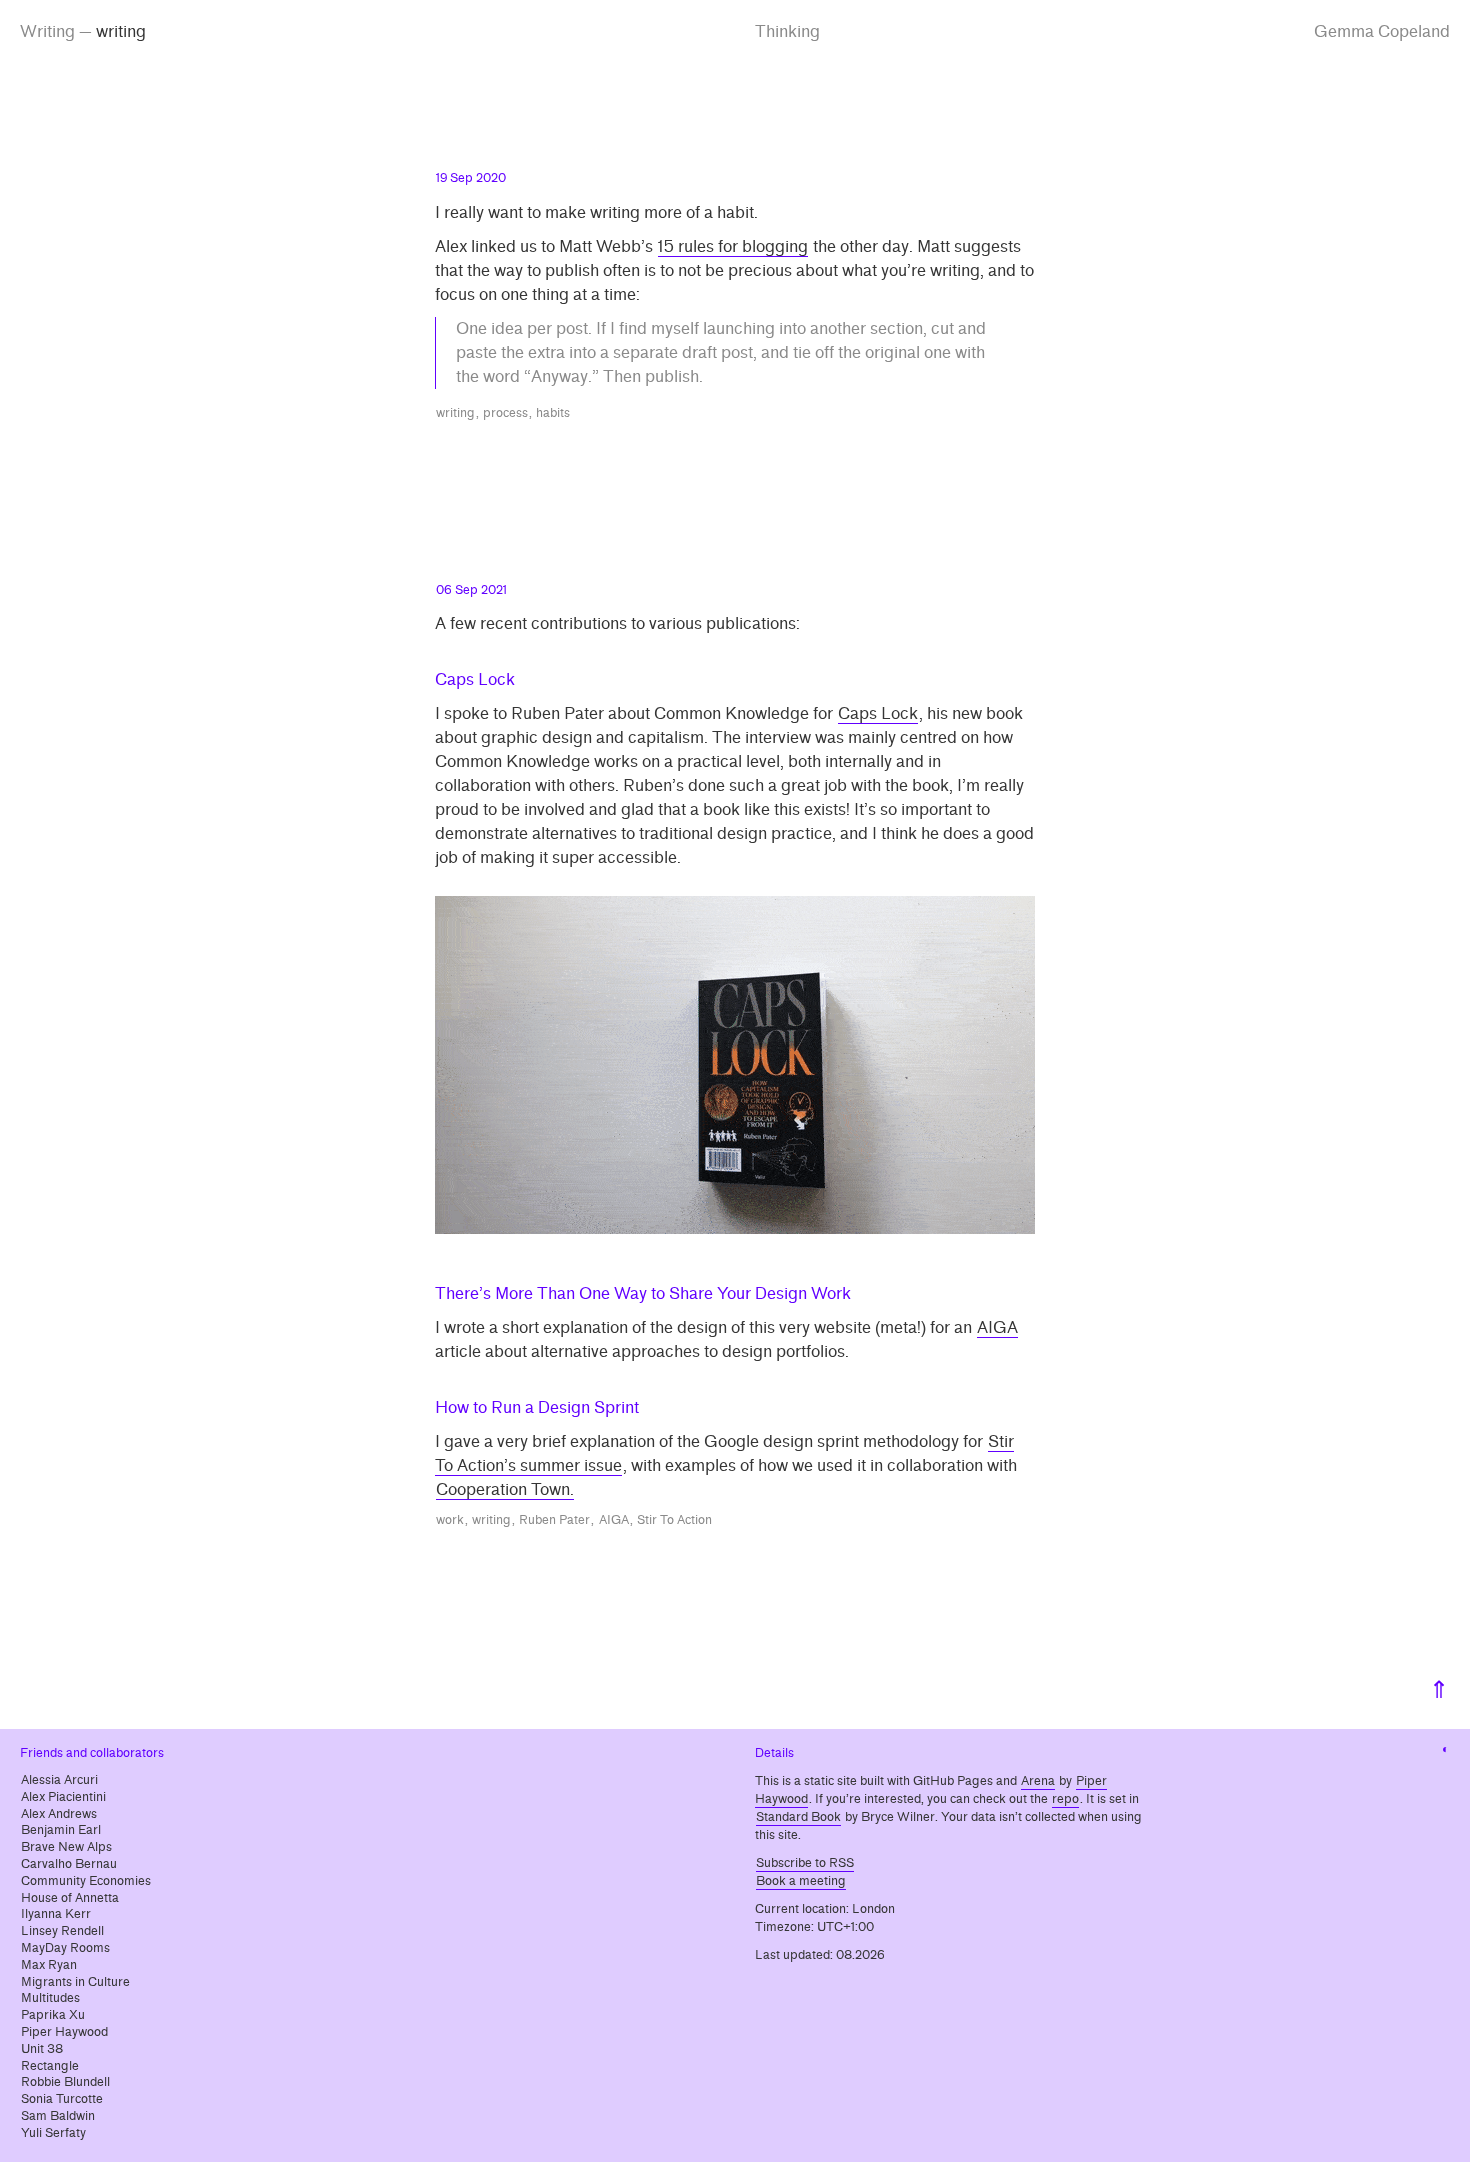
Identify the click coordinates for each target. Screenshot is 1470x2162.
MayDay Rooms (65, 1948)
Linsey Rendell (62, 1931)
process (505, 413)
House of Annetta (70, 1898)
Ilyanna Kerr (56, 1914)
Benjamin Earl (61, 1830)
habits (553, 413)
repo (1065, 1799)
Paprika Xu (53, 2015)
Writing (47, 31)
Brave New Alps (66, 1847)
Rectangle (50, 2066)
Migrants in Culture (75, 1982)
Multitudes (50, 1998)
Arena (1038, 1781)
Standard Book (798, 1817)
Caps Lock (878, 713)
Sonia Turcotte (62, 2099)
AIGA (997, 1327)
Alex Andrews (59, 1814)
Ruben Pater (554, 1520)
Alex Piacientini (63, 1797)
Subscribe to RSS (805, 1863)
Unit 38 (42, 2049)
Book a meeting (801, 1881)
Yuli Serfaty (53, 2133)
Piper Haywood (64, 2032)
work (450, 1520)
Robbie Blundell (65, 2082)
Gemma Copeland (1382, 31)
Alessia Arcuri (59, 1780)
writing (455, 413)
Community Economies (86, 1881)
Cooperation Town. (505, 1489)
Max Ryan (49, 1965)
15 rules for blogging (733, 246)
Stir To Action (674, 1520)
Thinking (787, 31)
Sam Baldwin (58, 2116)
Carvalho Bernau (69, 1864)
